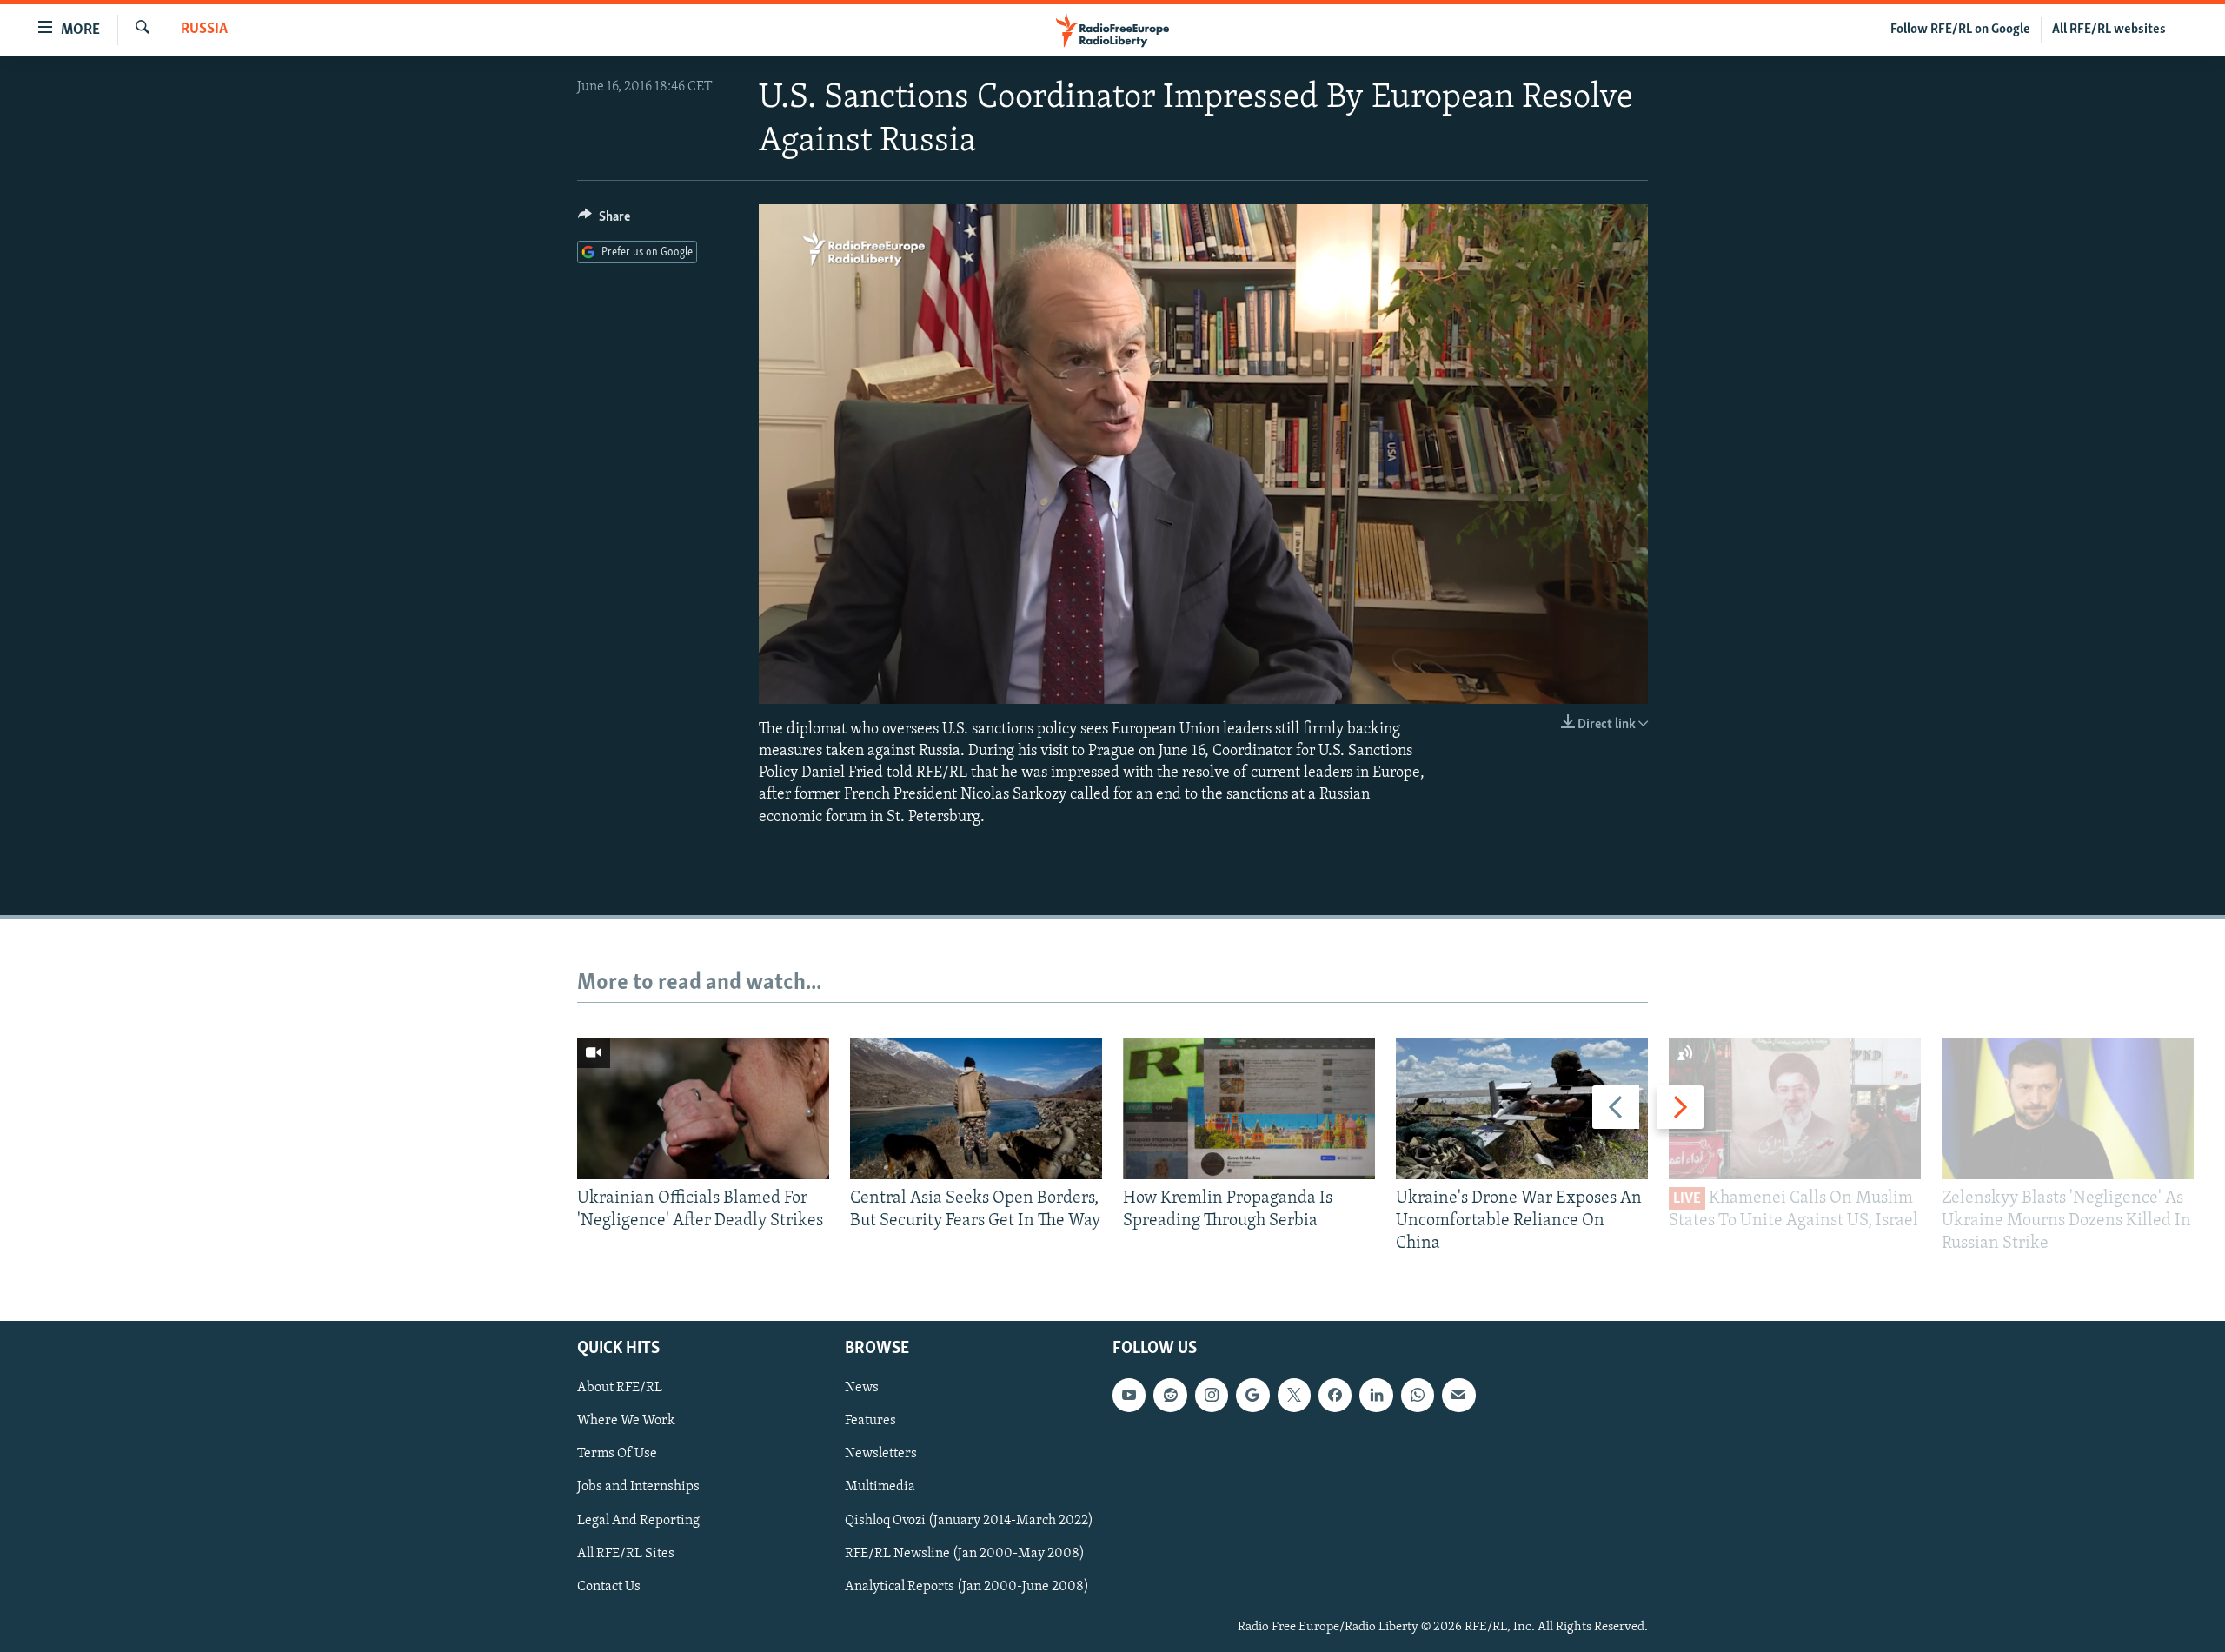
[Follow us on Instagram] (1212, 1395)
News (862, 1388)
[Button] (604, 221)
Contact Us (609, 1586)
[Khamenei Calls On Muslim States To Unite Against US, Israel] (1795, 1108)
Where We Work (626, 1421)
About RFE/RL (620, 1388)
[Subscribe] (1458, 1395)
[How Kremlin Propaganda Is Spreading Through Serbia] (1249, 1108)
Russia (204, 30)
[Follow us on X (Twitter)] (1294, 1395)
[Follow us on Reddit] (1170, 1395)
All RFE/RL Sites (626, 1553)
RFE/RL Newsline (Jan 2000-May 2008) (965, 1553)
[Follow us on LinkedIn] (1376, 1395)
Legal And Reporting (638, 1520)
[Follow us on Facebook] (1335, 1395)
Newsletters (881, 1454)
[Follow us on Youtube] (1129, 1395)
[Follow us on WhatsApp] (1418, 1395)
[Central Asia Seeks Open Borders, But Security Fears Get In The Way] (976, 1108)
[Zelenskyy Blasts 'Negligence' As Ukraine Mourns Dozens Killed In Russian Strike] (2068, 1108)
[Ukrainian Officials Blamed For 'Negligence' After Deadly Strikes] (703, 1108)
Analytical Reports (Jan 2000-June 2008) (967, 1586)
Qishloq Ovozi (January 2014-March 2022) (969, 1520)
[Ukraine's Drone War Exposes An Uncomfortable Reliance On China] (1522, 1108)
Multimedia (880, 1487)
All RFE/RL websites (2109, 30)
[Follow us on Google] (1252, 1395)
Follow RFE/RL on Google (1960, 30)
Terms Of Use (617, 1454)
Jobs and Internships (638, 1487)
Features (870, 1421)
